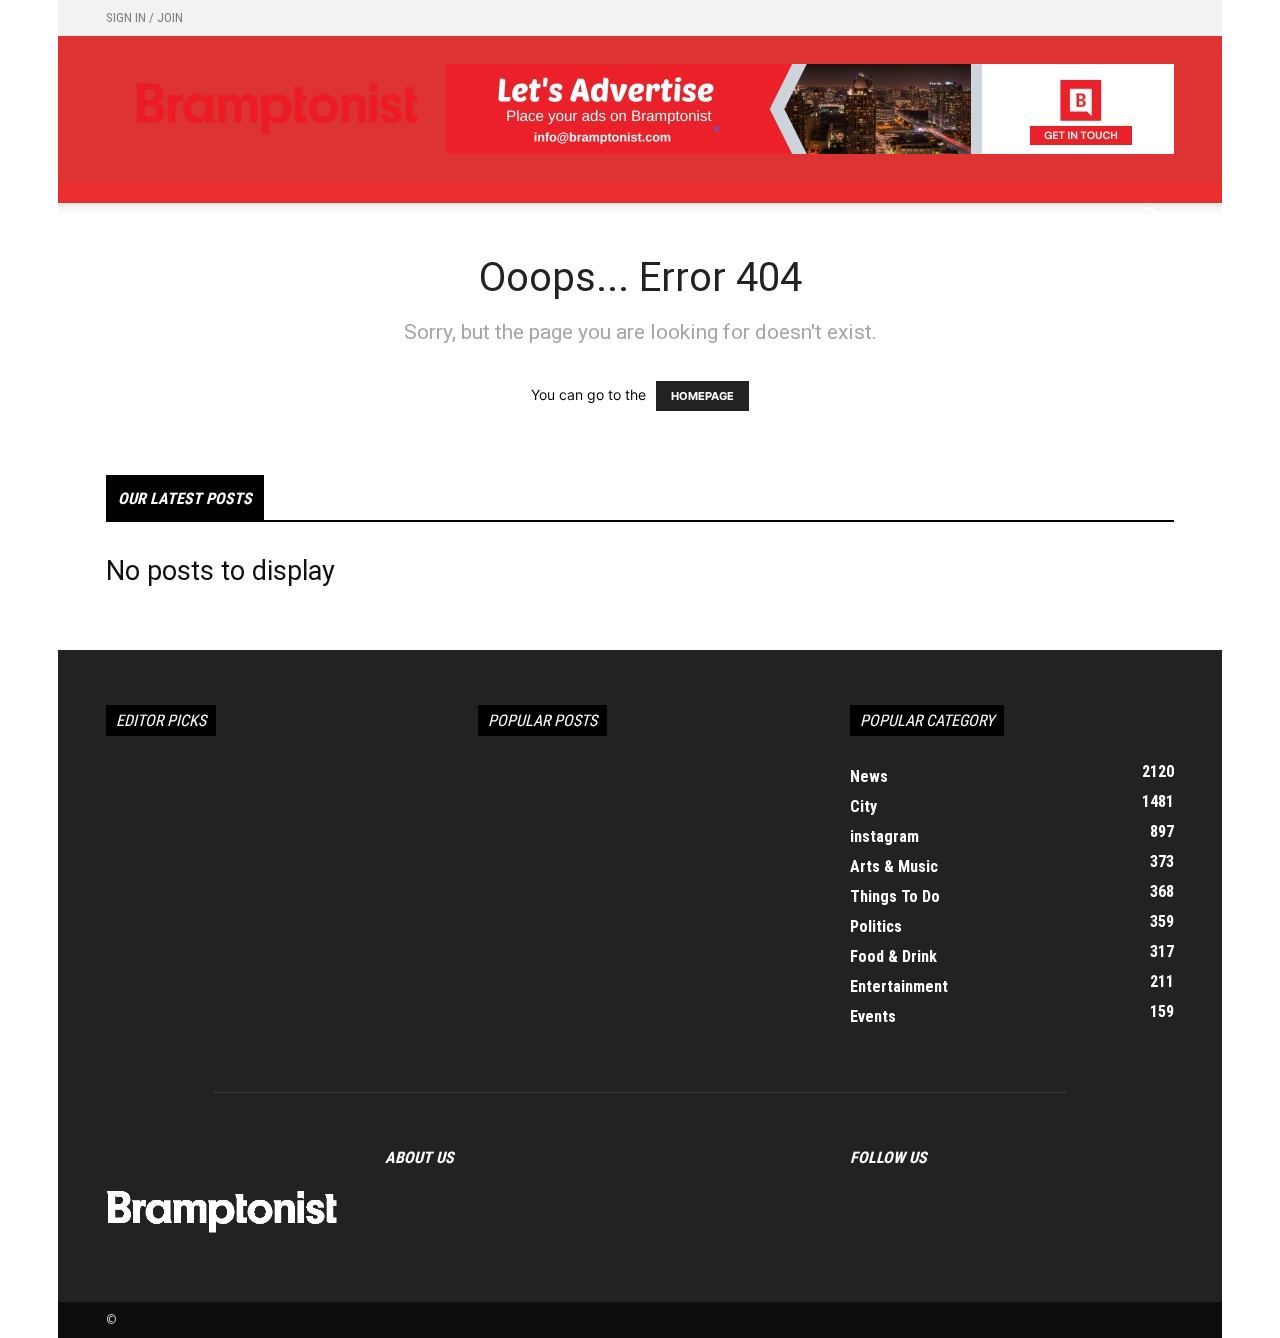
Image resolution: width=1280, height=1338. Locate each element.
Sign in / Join (144, 17)
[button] (1150, 218)
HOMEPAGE (702, 396)
